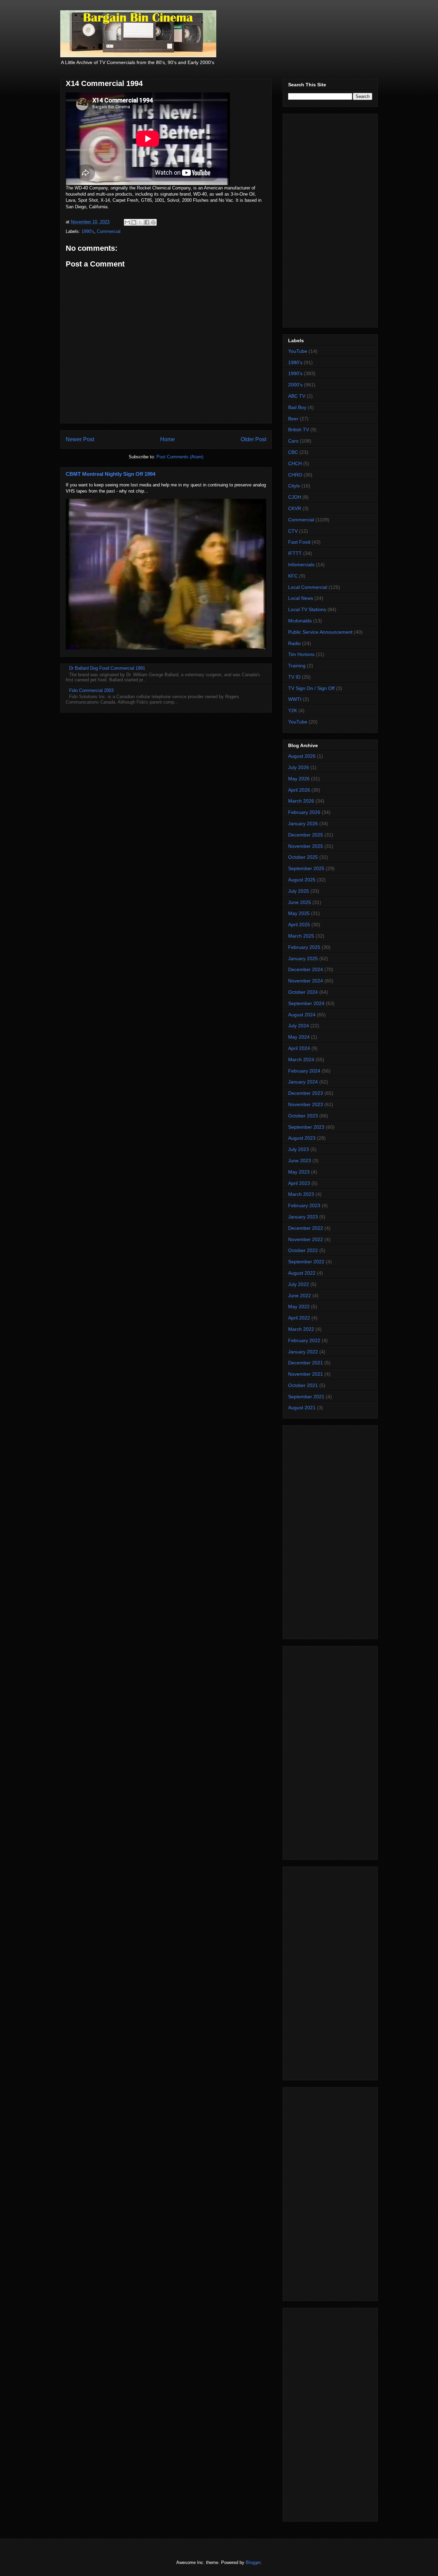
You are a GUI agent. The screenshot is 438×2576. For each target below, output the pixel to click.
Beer (293, 419)
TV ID (294, 677)
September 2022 (306, 1262)
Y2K (293, 710)
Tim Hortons (301, 654)
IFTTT (295, 553)
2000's (295, 385)
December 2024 (306, 969)
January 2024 (303, 1082)
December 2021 (306, 1363)
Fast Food (299, 542)
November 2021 (306, 1374)
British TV (299, 430)
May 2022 (299, 1306)
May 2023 (299, 1172)
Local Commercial (308, 587)
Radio (294, 643)
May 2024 (299, 1037)
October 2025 (303, 857)
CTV (293, 531)
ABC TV (297, 396)
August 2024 (302, 1015)
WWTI (295, 699)
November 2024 (306, 981)
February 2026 (304, 812)
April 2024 (299, 1048)
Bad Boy (297, 407)
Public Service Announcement (320, 632)
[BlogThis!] (134, 222)
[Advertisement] (330, 219)
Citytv (294, 486)
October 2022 (303, 1250)
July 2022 (299, 1284)
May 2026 (299, 779)
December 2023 (306, 1093)
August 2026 (302, 756)
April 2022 (299, 1318)
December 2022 (306, 1228)
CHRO (295, 475)
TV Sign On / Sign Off (311, 688)
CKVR (295, 508)
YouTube (298, 351)
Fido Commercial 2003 (91, 690)
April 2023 (299, 1183)
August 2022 (302, 1273)
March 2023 (301, 1194)
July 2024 (299, 1026)
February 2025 (304, 947)
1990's (88, 231)
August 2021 (302, 1408)
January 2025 (303, 958)
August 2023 (302, 1138)
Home (168, 439)
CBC (293, 452)
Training (297, 666)
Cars (293, 441)
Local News (301, 598)
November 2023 (306, 1104)
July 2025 (299, 891)
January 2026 (303, 823)
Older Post (253, 439)
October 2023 (303, 1116)
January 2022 (303, 1352)
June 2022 (300, 1296)
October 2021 (303, 1385)
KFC (293, 576)
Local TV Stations (307, 609)
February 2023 (304, 1205)
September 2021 (306, 1397)
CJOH (295, 497)
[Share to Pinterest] (153, 222)
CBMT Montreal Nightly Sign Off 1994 (111, 474)
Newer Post (80, 439)
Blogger (253, 2562)
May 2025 (299, 913)
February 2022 (304, 1340)
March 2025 (301, 936)
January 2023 (303, 1217)
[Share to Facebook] (147, 222)
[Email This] (127, 222)
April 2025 (299, 925)
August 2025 (302, 880)
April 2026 (299, 790)
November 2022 (306, 1239)
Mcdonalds (300, 621)
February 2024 (304, 1071)
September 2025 (306, 868)
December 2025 (306, 835)
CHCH (295, 463)
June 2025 (300, 902)
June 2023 (300, 1161)
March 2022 (301, 1329)
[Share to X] (140, 222)
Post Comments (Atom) (180, 457)
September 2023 (306, 1127)
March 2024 (301, 1060)
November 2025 (306, 846)
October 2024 (303, 992)
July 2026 (299, 767)
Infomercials (301, 565)
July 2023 (299, 1149)
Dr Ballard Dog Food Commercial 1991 (107, 668)
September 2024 (306, 1003)
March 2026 (301, 801)
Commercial (109, 231)
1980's (295, 362)
